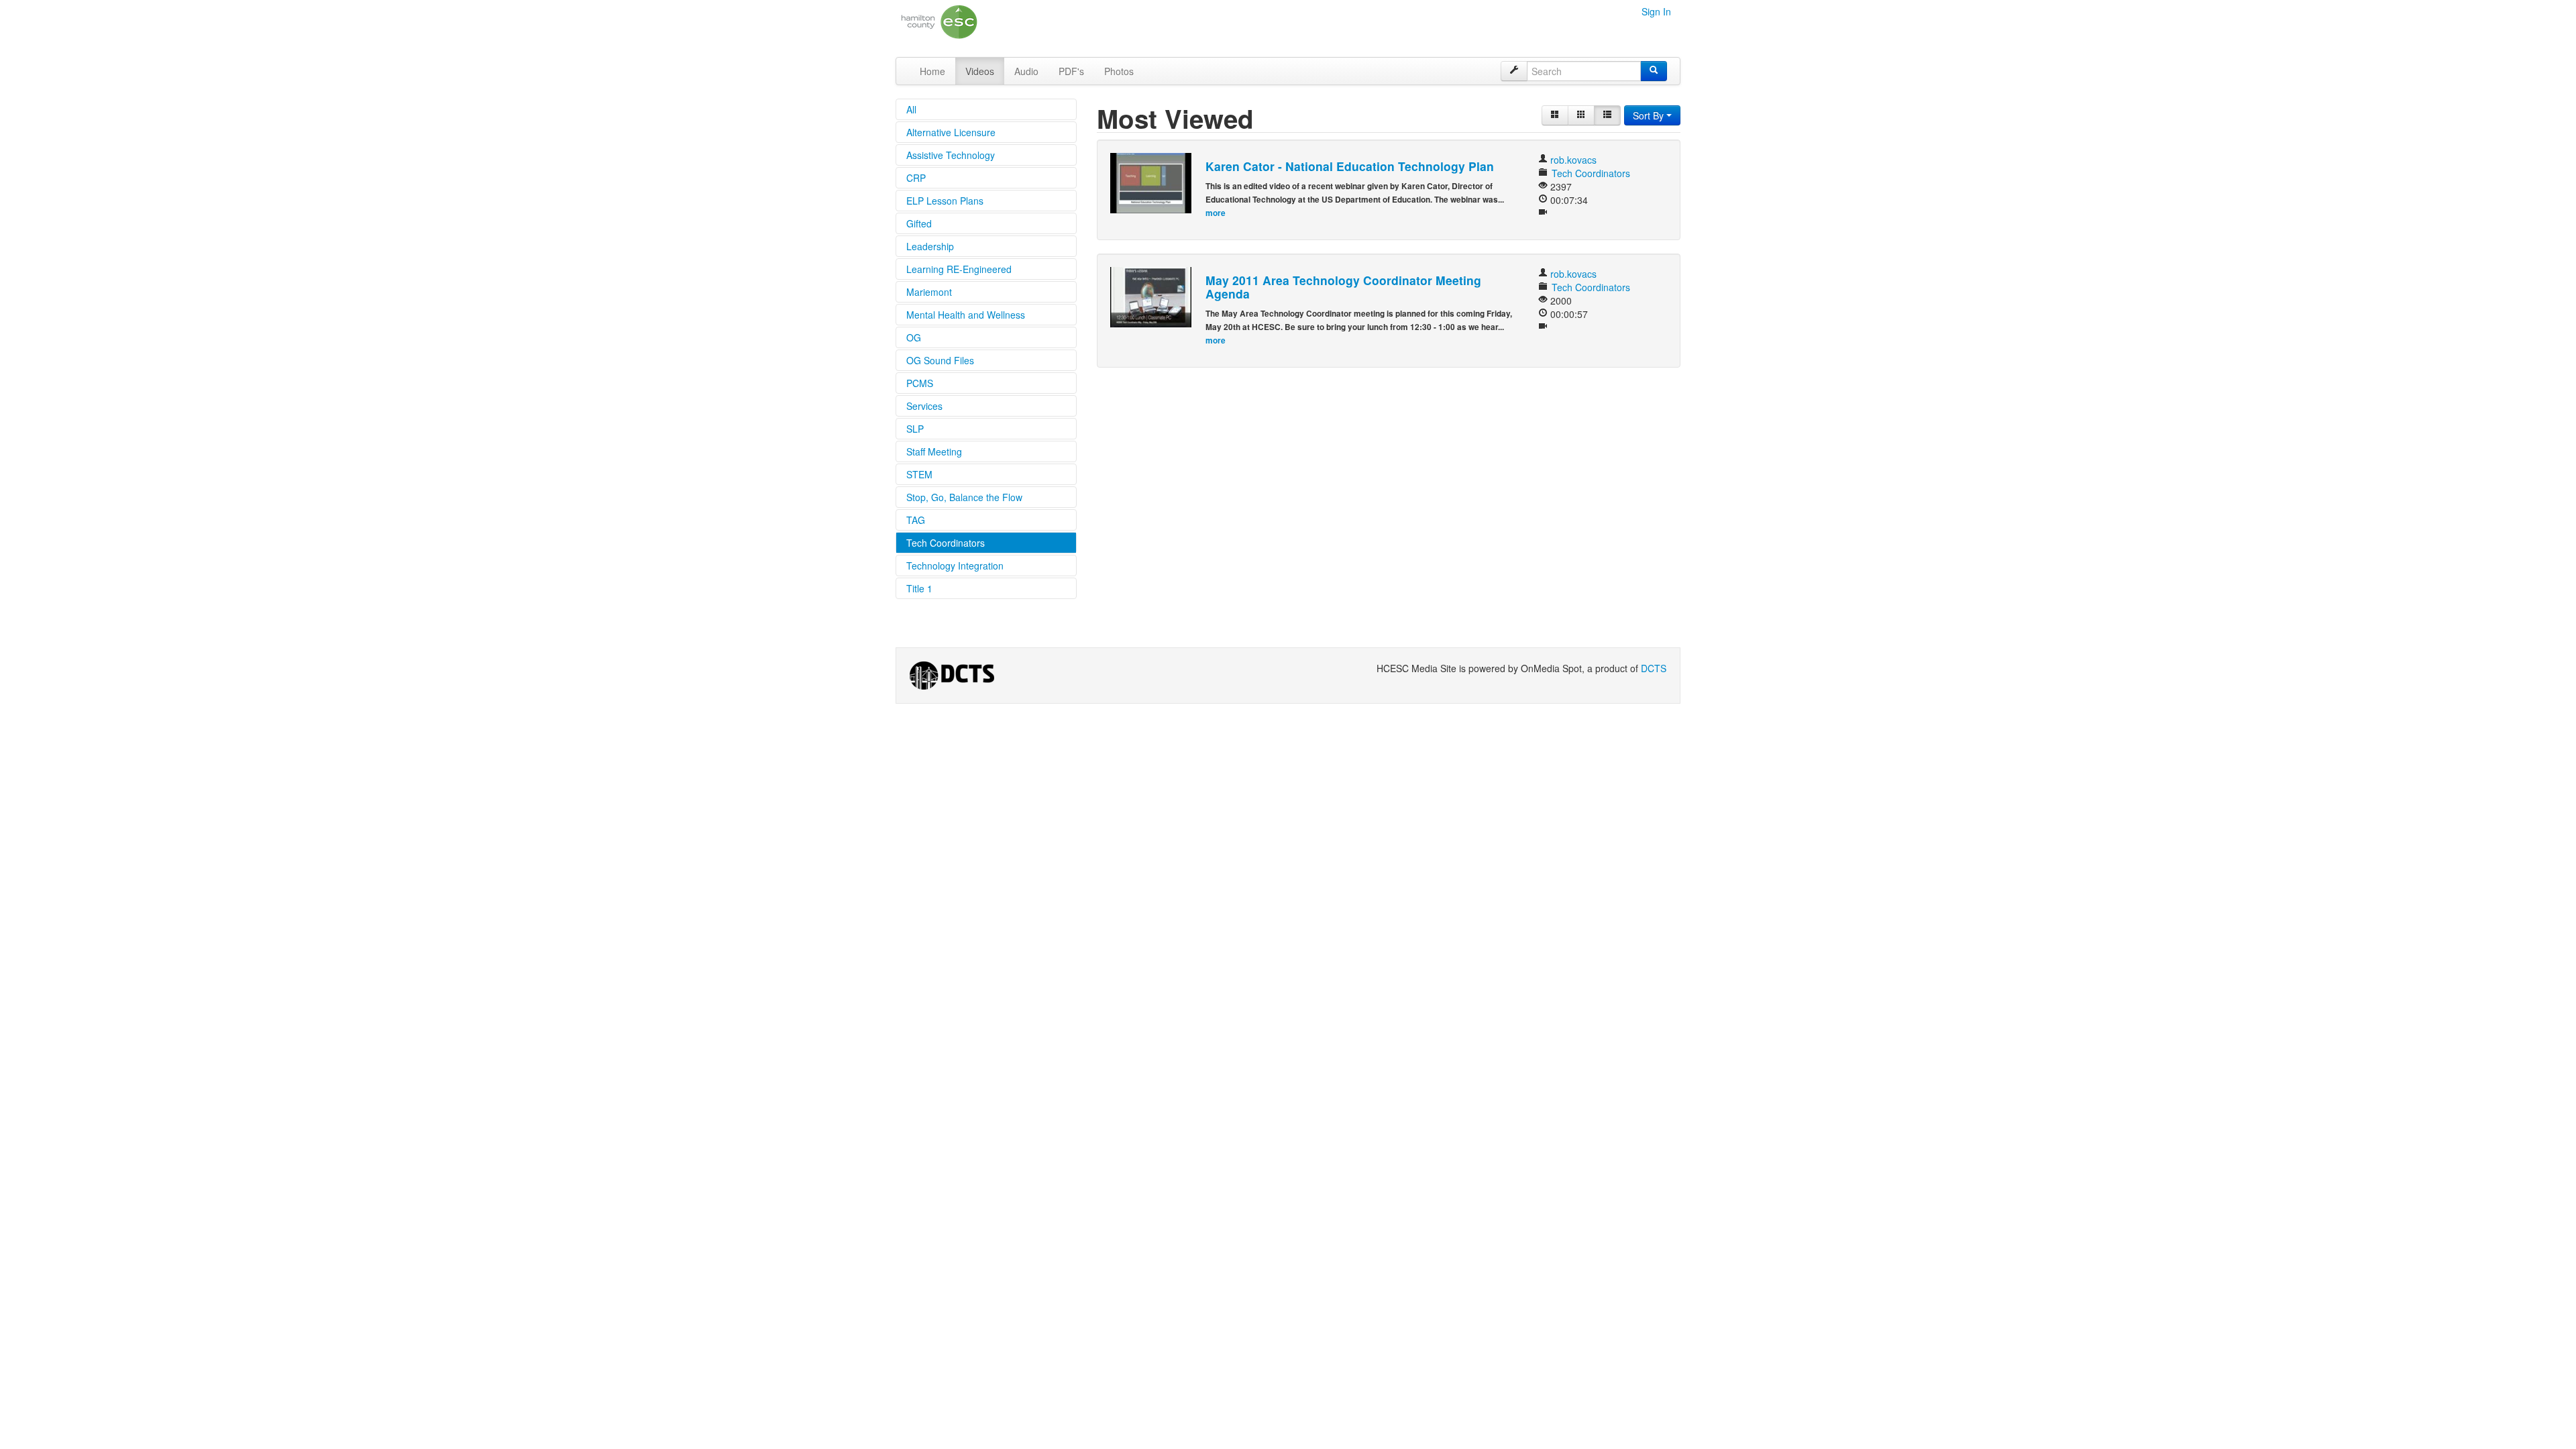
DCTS (1654, 668)
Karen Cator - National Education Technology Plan (1350, 166)
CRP (916, 178)
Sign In (1656, 11)
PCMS (920, 383)
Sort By (1650, 115)
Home (932, 71)
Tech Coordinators (946, 543)
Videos (980, 71)
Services (924, 406)
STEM (919, 474)
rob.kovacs (1573, 160)
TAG (916, 520)
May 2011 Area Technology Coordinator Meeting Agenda (1343, 287)
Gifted (919, 223)
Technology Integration (955, 566)
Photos (1119, 71)
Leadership (930, 246)
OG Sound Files (940, 360)
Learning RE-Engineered (959, 269)
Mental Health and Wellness (966, 315)
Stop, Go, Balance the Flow (964, 497)
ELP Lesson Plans (945, 201)
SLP (915, 429)
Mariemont (929, 292)
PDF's (1071, 71)
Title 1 (919, 588)
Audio (1026, 71)
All (911, 109)
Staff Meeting (934, 451)
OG (914, 337)
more (1216, 213)
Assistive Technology (951, 155)
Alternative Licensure (951, 132)
